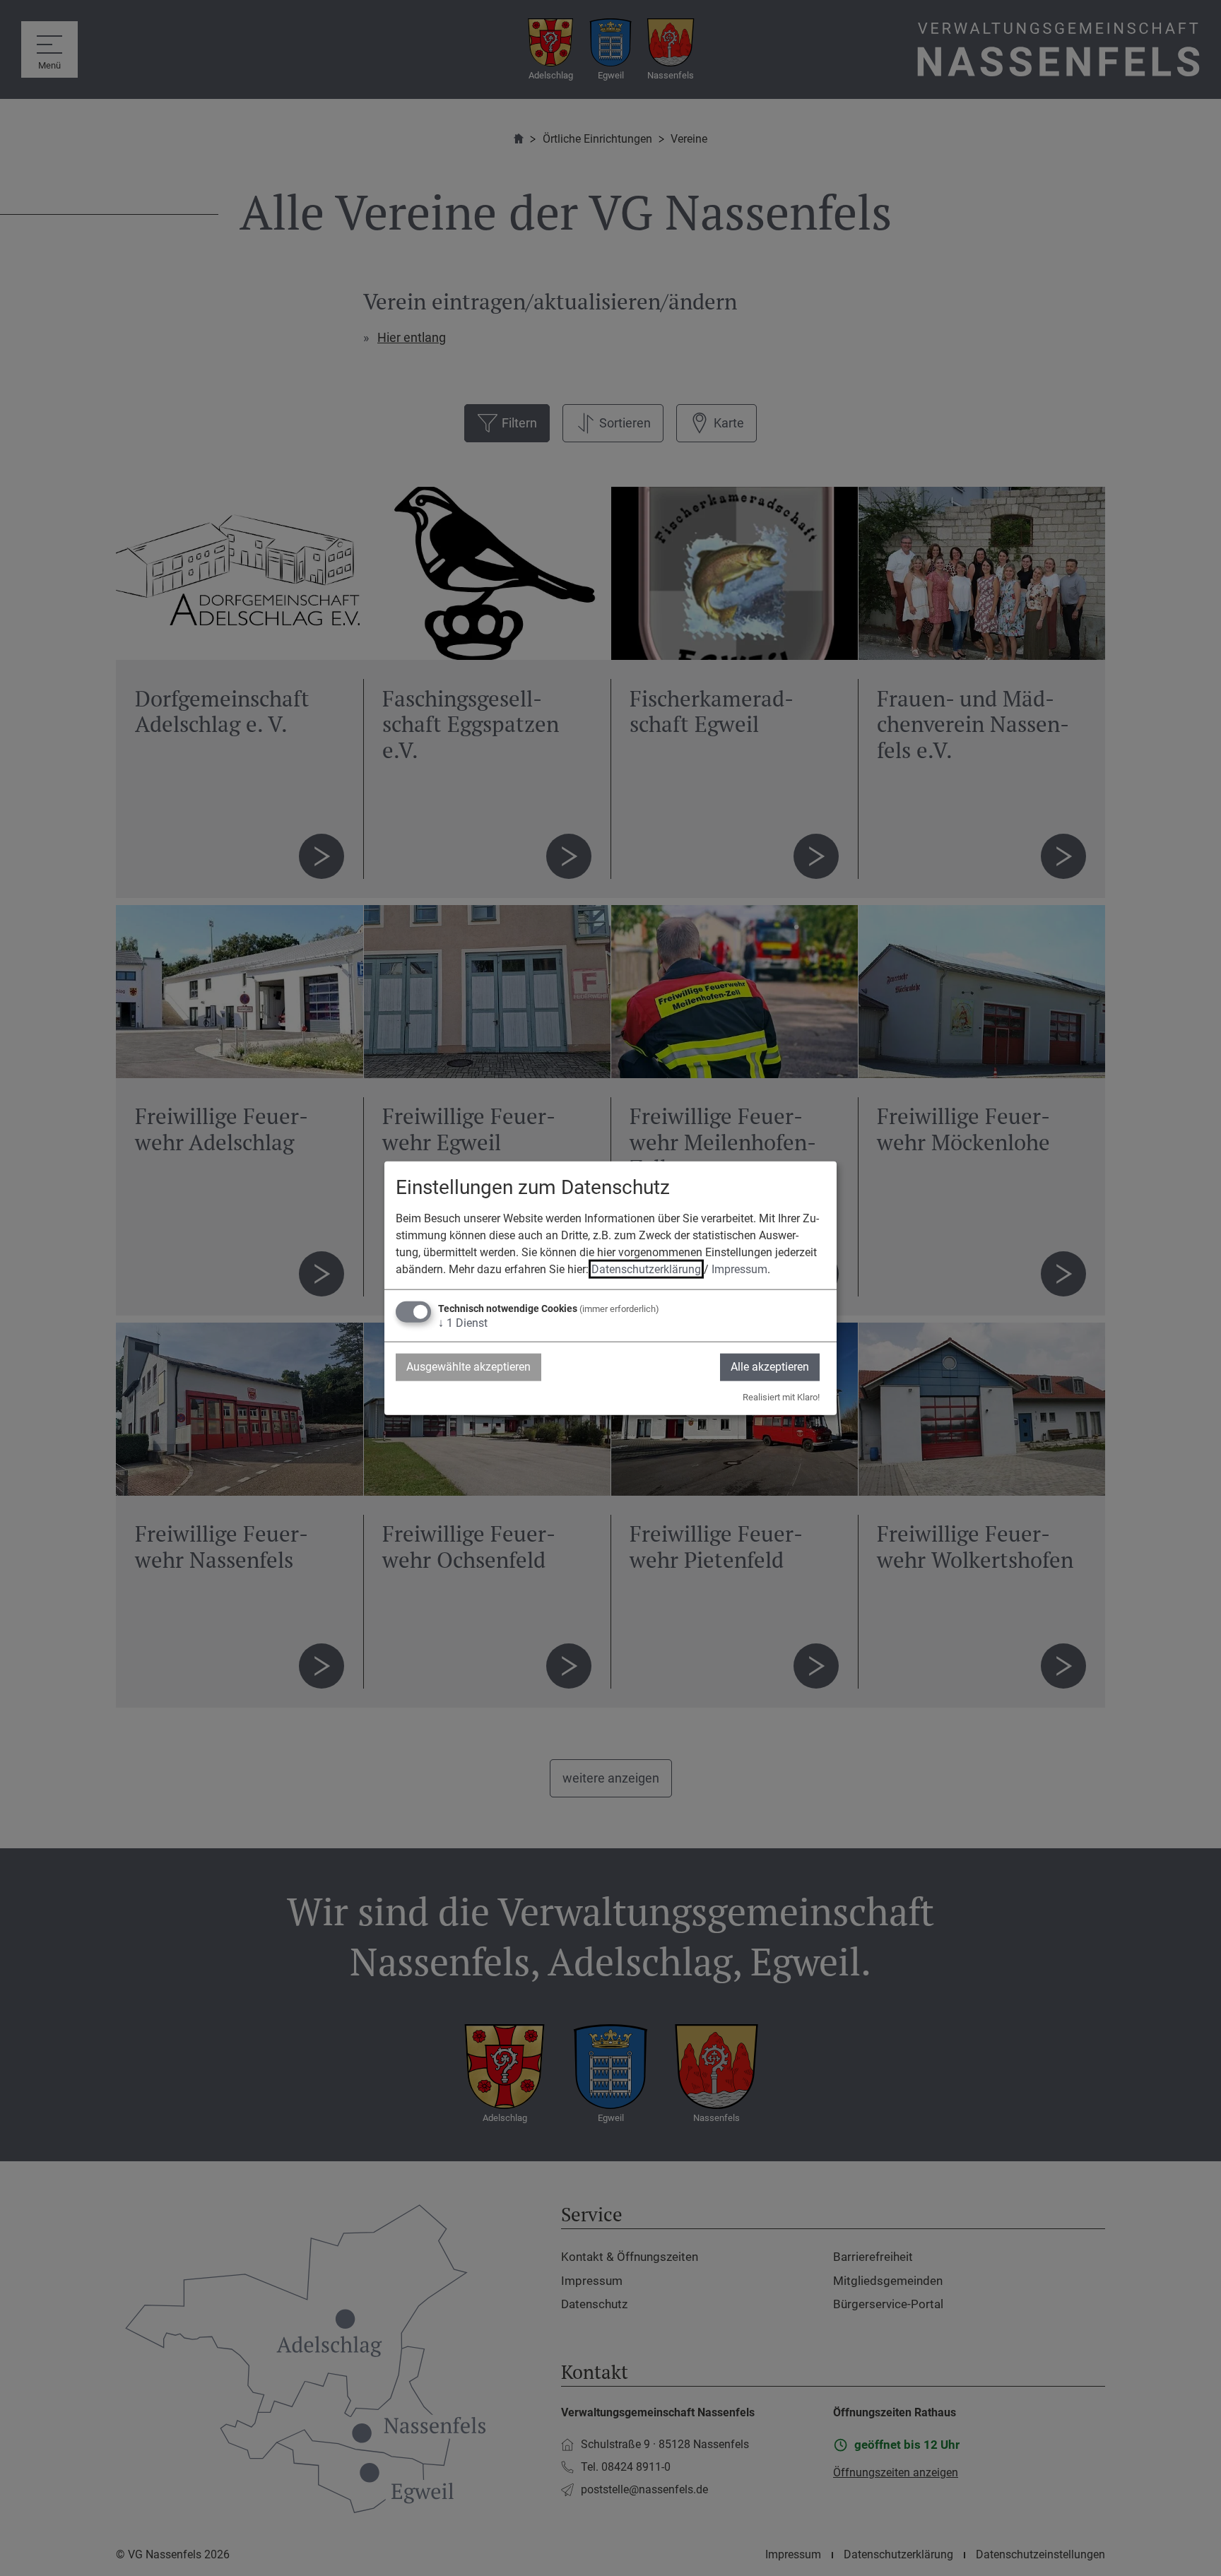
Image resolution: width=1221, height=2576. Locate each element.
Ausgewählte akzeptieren (468, 1367)
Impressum (739, 1269)
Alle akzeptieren (770, 1367)
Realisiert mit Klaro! (781, 1396)
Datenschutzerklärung (646, 1269)
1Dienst (463, 1323)
